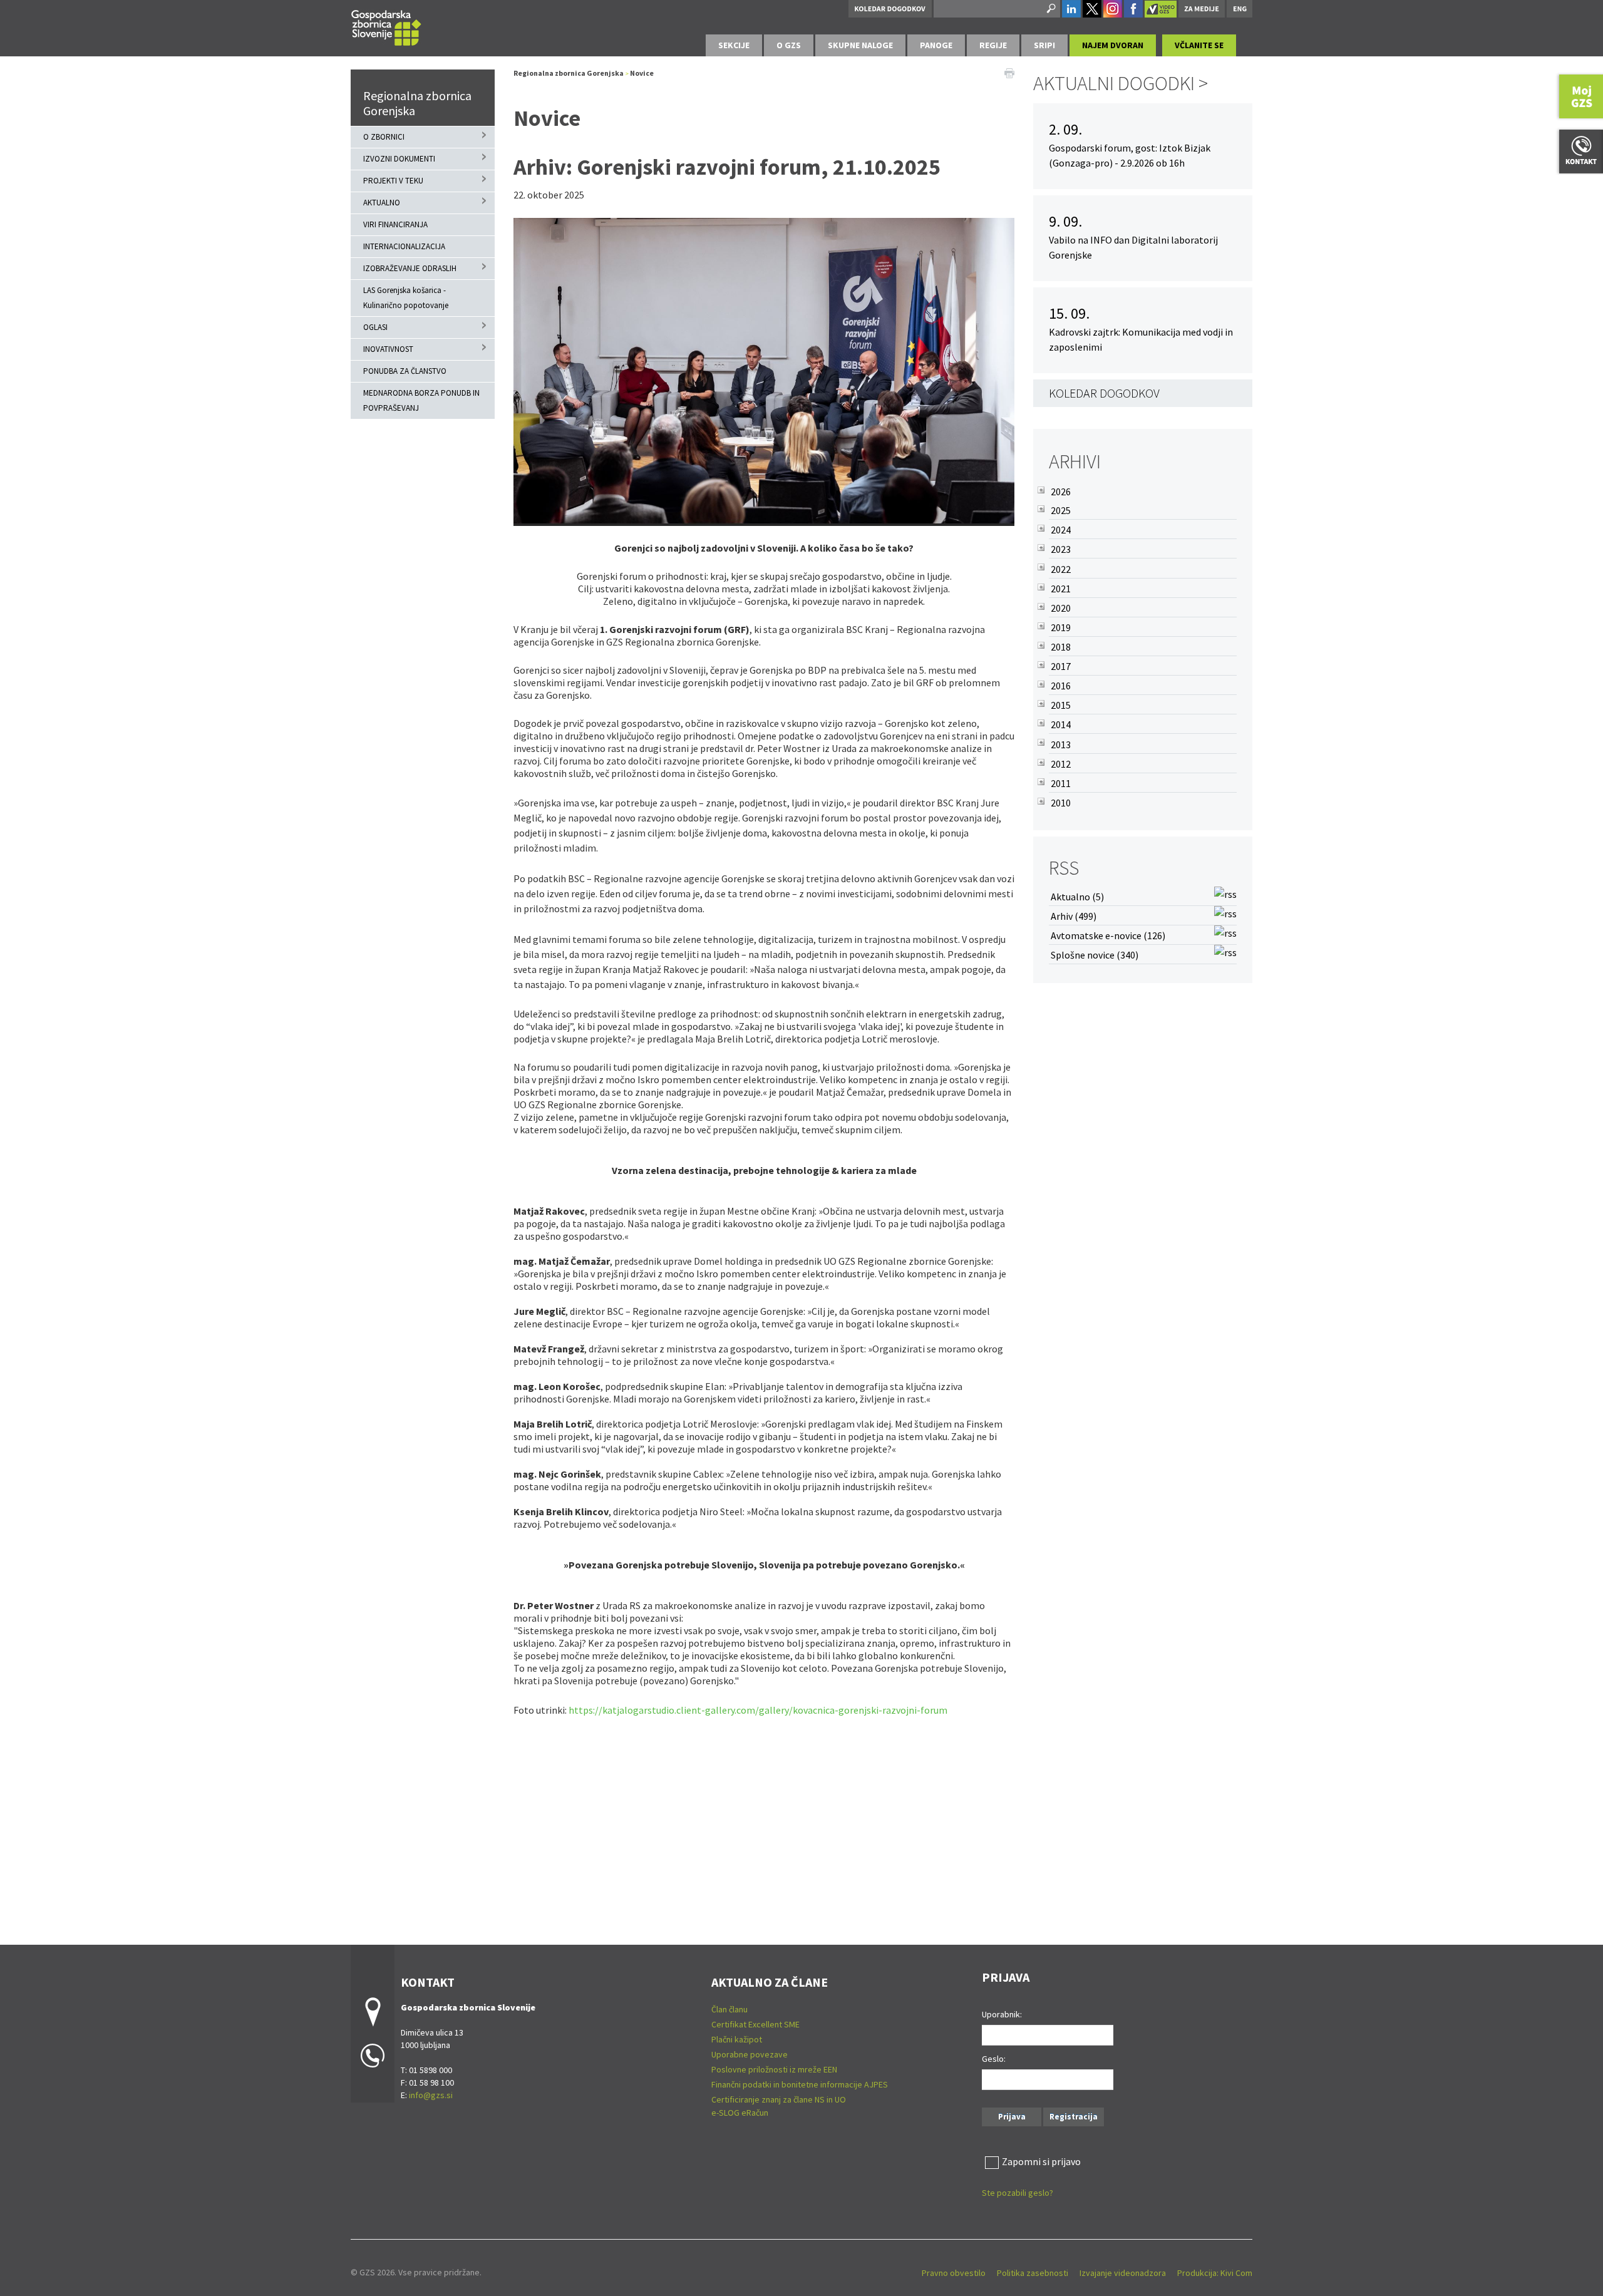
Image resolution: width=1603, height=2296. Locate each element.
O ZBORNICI (384, 137)
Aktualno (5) (1077, 897)
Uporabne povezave (750, 2054)
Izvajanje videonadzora (1123, 2273)
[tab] (734, 45)
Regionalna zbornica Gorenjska (417, 103)
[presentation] (789, 45)
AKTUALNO (382, 203)
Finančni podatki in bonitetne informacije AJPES (800, 2084)
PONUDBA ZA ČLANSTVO (405, 371)
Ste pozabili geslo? (1018, 2193)
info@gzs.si (431, 2095)
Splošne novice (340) (1095, 955)
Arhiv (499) (1074, 916)
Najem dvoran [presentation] (1113, 45)
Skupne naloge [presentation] (860, 45)
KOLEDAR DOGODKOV (1104, 393)
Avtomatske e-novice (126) (1108, 935)
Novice (642, 73)
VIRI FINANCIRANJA (395, 224)
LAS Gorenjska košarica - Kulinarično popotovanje (406, 298)
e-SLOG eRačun (740, 2113)
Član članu (729, 2009)
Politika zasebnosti (1033, 2273)
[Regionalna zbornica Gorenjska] (386, 26)
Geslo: (994, 2059)
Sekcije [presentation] (734, 45)
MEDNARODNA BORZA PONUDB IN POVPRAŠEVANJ (421, 400)
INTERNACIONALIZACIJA (404, 246)
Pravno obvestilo (954, 2273)
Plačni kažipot (737, 2039)
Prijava (1012, 2117)
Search (1050, 9)
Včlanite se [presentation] (1199, 45)
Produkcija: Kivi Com (1215, 2273)
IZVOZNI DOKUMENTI (399, 159)
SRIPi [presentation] (1044, 45)
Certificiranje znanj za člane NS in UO (779, 2099)
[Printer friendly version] (1009, 72)
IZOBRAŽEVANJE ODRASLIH (410, 268)
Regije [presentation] (993, 45)
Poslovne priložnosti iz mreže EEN (774, 2069)
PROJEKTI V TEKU (393, 181)
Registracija (1074, 2117)
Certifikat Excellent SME (755, 2024)
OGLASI (375, 327)
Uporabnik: (1002, 2014)
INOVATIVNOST (388, 349)
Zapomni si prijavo (1041, 2161)
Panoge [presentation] (936, 45)
